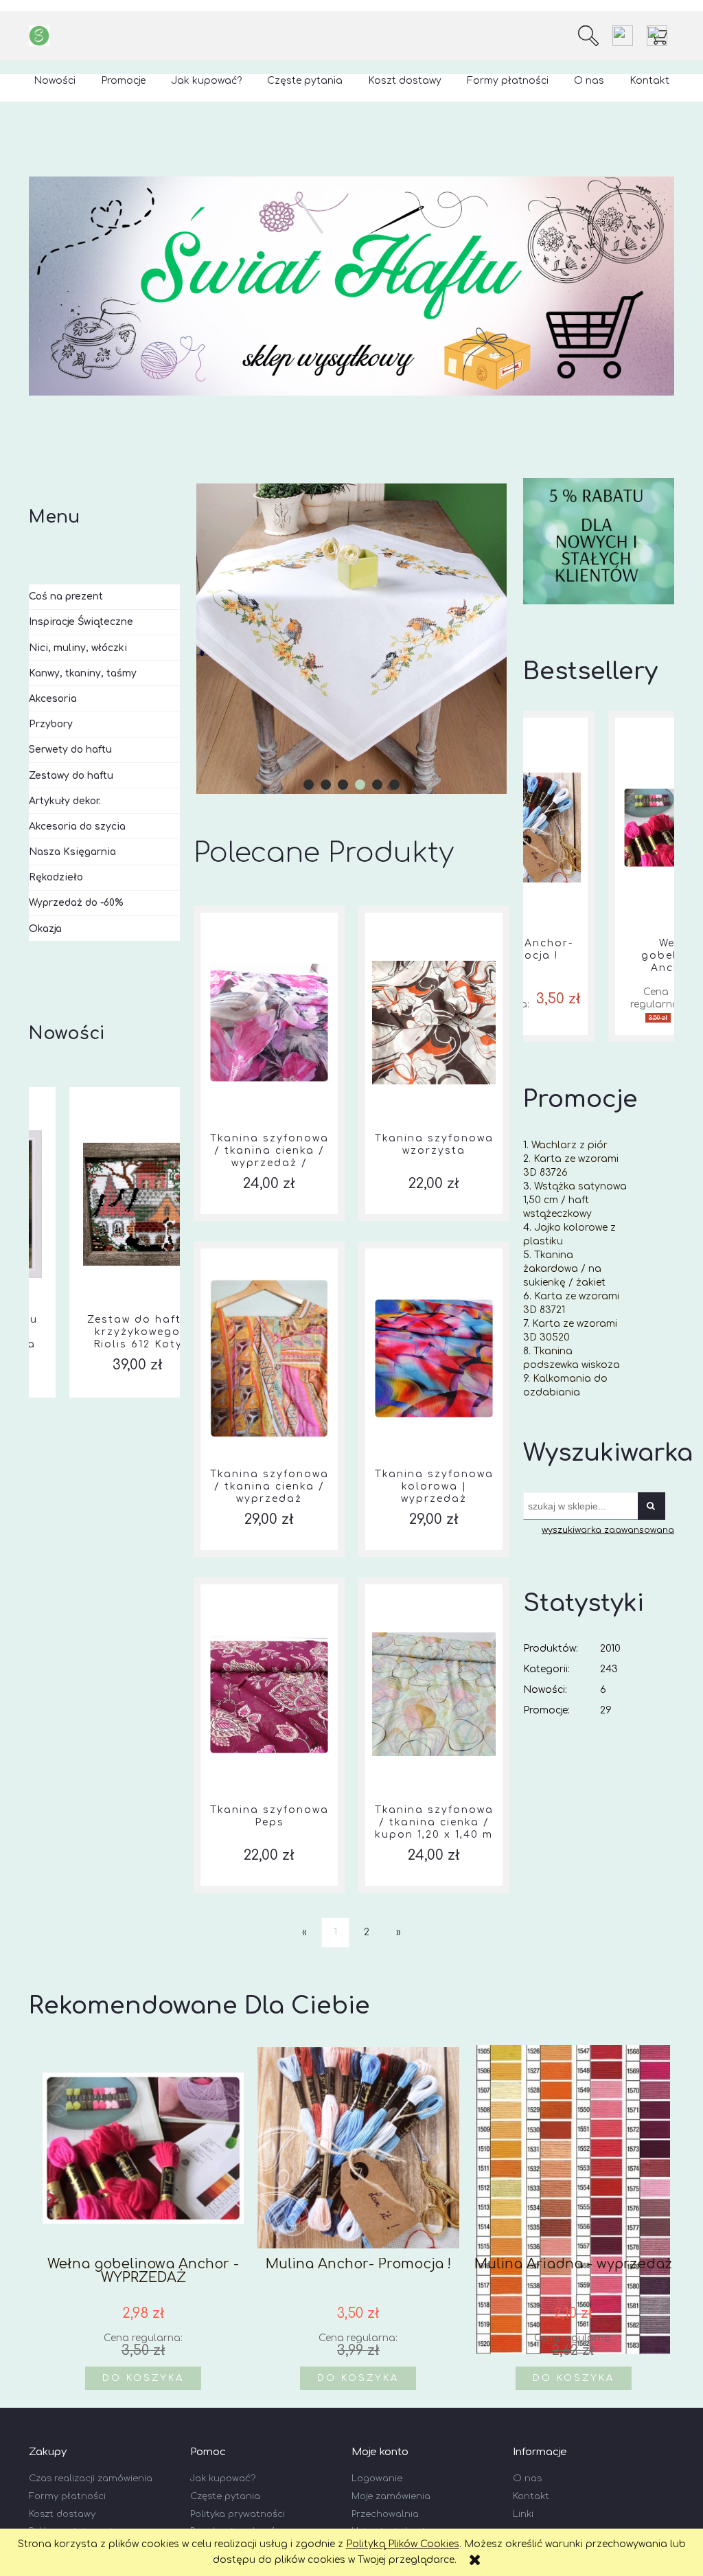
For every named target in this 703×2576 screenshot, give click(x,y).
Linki (523, 2514)
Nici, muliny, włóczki (78, 648)
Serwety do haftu (70, 750)
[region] (351, 286)
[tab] (309, 785)
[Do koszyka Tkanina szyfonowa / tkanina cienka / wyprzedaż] (269, 1249)
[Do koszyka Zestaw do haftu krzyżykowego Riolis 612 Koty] (104, 1094)
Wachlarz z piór (569, 1145)
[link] (351, 639)
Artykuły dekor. (65, 801)
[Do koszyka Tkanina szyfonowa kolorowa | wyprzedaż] (434, 1249)
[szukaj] (588, 36)
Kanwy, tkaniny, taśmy (83, 673)
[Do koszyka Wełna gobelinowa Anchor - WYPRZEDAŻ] (599, 718)
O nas (527, 2478)
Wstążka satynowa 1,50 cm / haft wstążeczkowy (575, 1200)
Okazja (45, 929)
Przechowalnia (385, 2514)
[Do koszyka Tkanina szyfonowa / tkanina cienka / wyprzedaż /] (269, 913)
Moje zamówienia (391, 2496)
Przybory (51, 724)
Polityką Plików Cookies (403, 2544)
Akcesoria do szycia (77, 827)
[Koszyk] (660, 36)
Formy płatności (67, 2496)
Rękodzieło (56, 877)
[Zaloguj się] (623, 36)
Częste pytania (225, 2496)
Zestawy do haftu (71, 776)
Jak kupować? (223, 2478)
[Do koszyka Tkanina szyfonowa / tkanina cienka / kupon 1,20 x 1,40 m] (434, 1584)
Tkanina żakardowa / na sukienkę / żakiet (564, 1269)
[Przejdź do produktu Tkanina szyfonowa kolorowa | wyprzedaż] (434, 1358)
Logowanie (377, 2478)
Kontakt (531, 2496)
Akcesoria (53, 699)
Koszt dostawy (62, 2514)
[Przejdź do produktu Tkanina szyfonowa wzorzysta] (434, 1023)
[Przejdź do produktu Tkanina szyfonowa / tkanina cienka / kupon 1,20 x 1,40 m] (434, 1694)
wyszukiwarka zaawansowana (608, 1530)
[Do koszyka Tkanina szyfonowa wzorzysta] (434, 913)
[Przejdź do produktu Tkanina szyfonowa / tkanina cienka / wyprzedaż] (269, 1358)
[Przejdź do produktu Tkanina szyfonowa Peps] (269, 1694)
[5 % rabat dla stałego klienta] (599, 541)
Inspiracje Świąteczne (81, 622)
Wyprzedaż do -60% (76, 903)
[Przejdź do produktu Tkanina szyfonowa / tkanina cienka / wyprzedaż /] (269, 1023)
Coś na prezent (66, 596)
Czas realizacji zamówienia (91, 2478)
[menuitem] (55, 81)
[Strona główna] (39, 36)
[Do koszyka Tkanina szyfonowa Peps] (269, 1584)
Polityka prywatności (238, 2514)
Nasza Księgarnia (72, 852)
